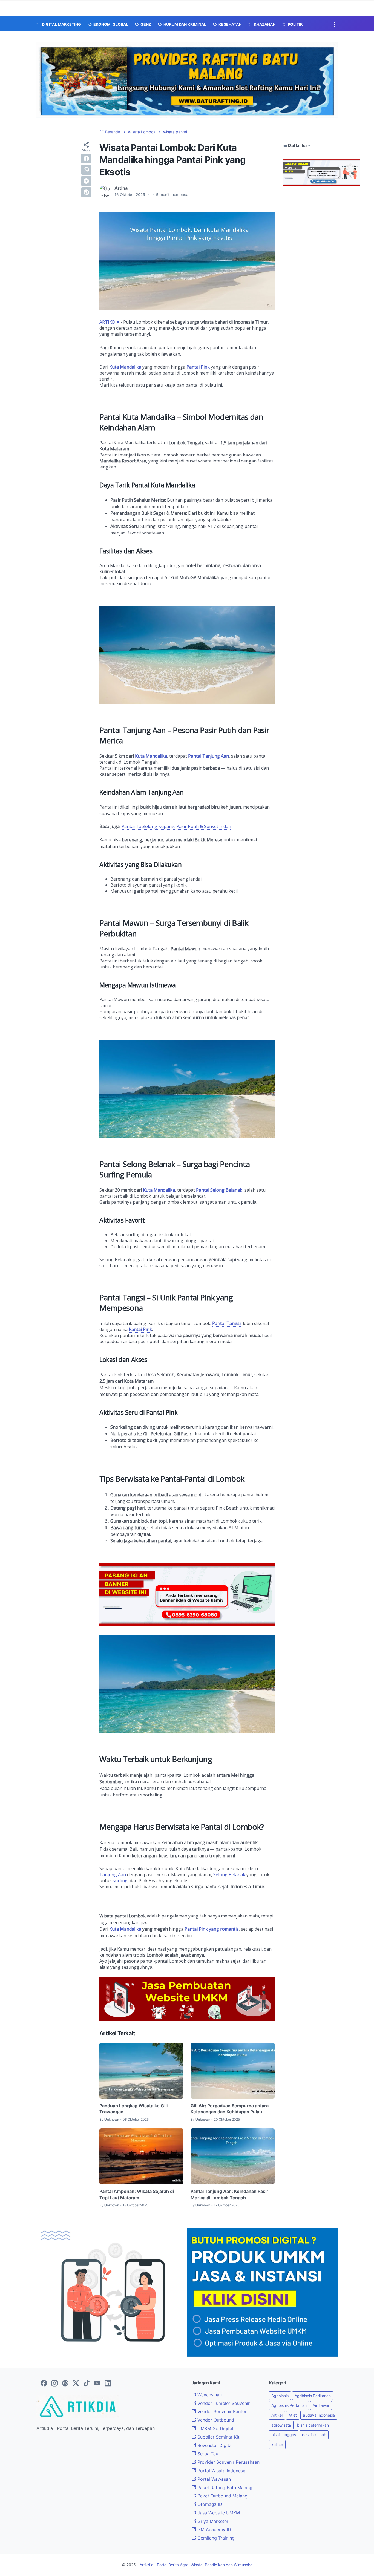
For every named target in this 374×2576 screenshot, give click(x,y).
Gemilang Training (215, 2538)
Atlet (293, 2415)
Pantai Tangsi (226, 1323)
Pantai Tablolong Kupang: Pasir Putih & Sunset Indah (176, 826)
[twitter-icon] (76, 2384)
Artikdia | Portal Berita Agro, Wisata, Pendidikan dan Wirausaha (196, 2565)
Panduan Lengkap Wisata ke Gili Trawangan (133, 2109)
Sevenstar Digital (214, 2445)
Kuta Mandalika (125, 367)
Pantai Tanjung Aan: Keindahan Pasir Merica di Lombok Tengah (229, 2194)
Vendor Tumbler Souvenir (223, 2403)
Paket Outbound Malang (222, 2496)
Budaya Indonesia (319, 2415)
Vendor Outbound (215, 2420)
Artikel (277, 2415)
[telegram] (86, 181)
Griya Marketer (212, 2521)
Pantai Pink (198, 367)
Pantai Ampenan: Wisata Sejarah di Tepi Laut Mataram (137, 2194)
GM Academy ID (214, 2529)
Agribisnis (280, 2396)
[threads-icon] (65, 2384)
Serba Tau (207, 2454)
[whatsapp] (86, 170)
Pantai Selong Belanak (219, 1190)
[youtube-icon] (97, 2384)
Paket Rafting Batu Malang (224, 2488)
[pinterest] (86, 192)
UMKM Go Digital (215, 2428)
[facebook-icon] (44, 2384)
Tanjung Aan (113, 1875)
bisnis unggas (284, 2435)
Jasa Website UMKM (218, 2513)
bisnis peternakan (313, 2425)
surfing (120, 1881)
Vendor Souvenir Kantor (221, 2411)
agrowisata (281, 2425)
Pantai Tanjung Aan (208, 756)
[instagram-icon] (54, 2384)
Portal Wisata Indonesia (221, 2471)
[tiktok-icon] (87, 2384)
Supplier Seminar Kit (218, 2437)
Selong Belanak (229, 1875)
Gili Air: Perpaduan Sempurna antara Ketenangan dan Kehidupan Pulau (230, 2109)
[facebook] (86, 159)
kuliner (277, 2444)
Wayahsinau (209, 2395)
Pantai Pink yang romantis (212, 1929)
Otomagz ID (209, 2504)
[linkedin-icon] (108, 2384)
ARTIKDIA (109, 322)
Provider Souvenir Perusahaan (228, 2462)
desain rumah (314, 2435)
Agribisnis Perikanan (313, 2396)
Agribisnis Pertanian (289, 2405)
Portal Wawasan (213, 2479)
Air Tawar (321, 2405)
